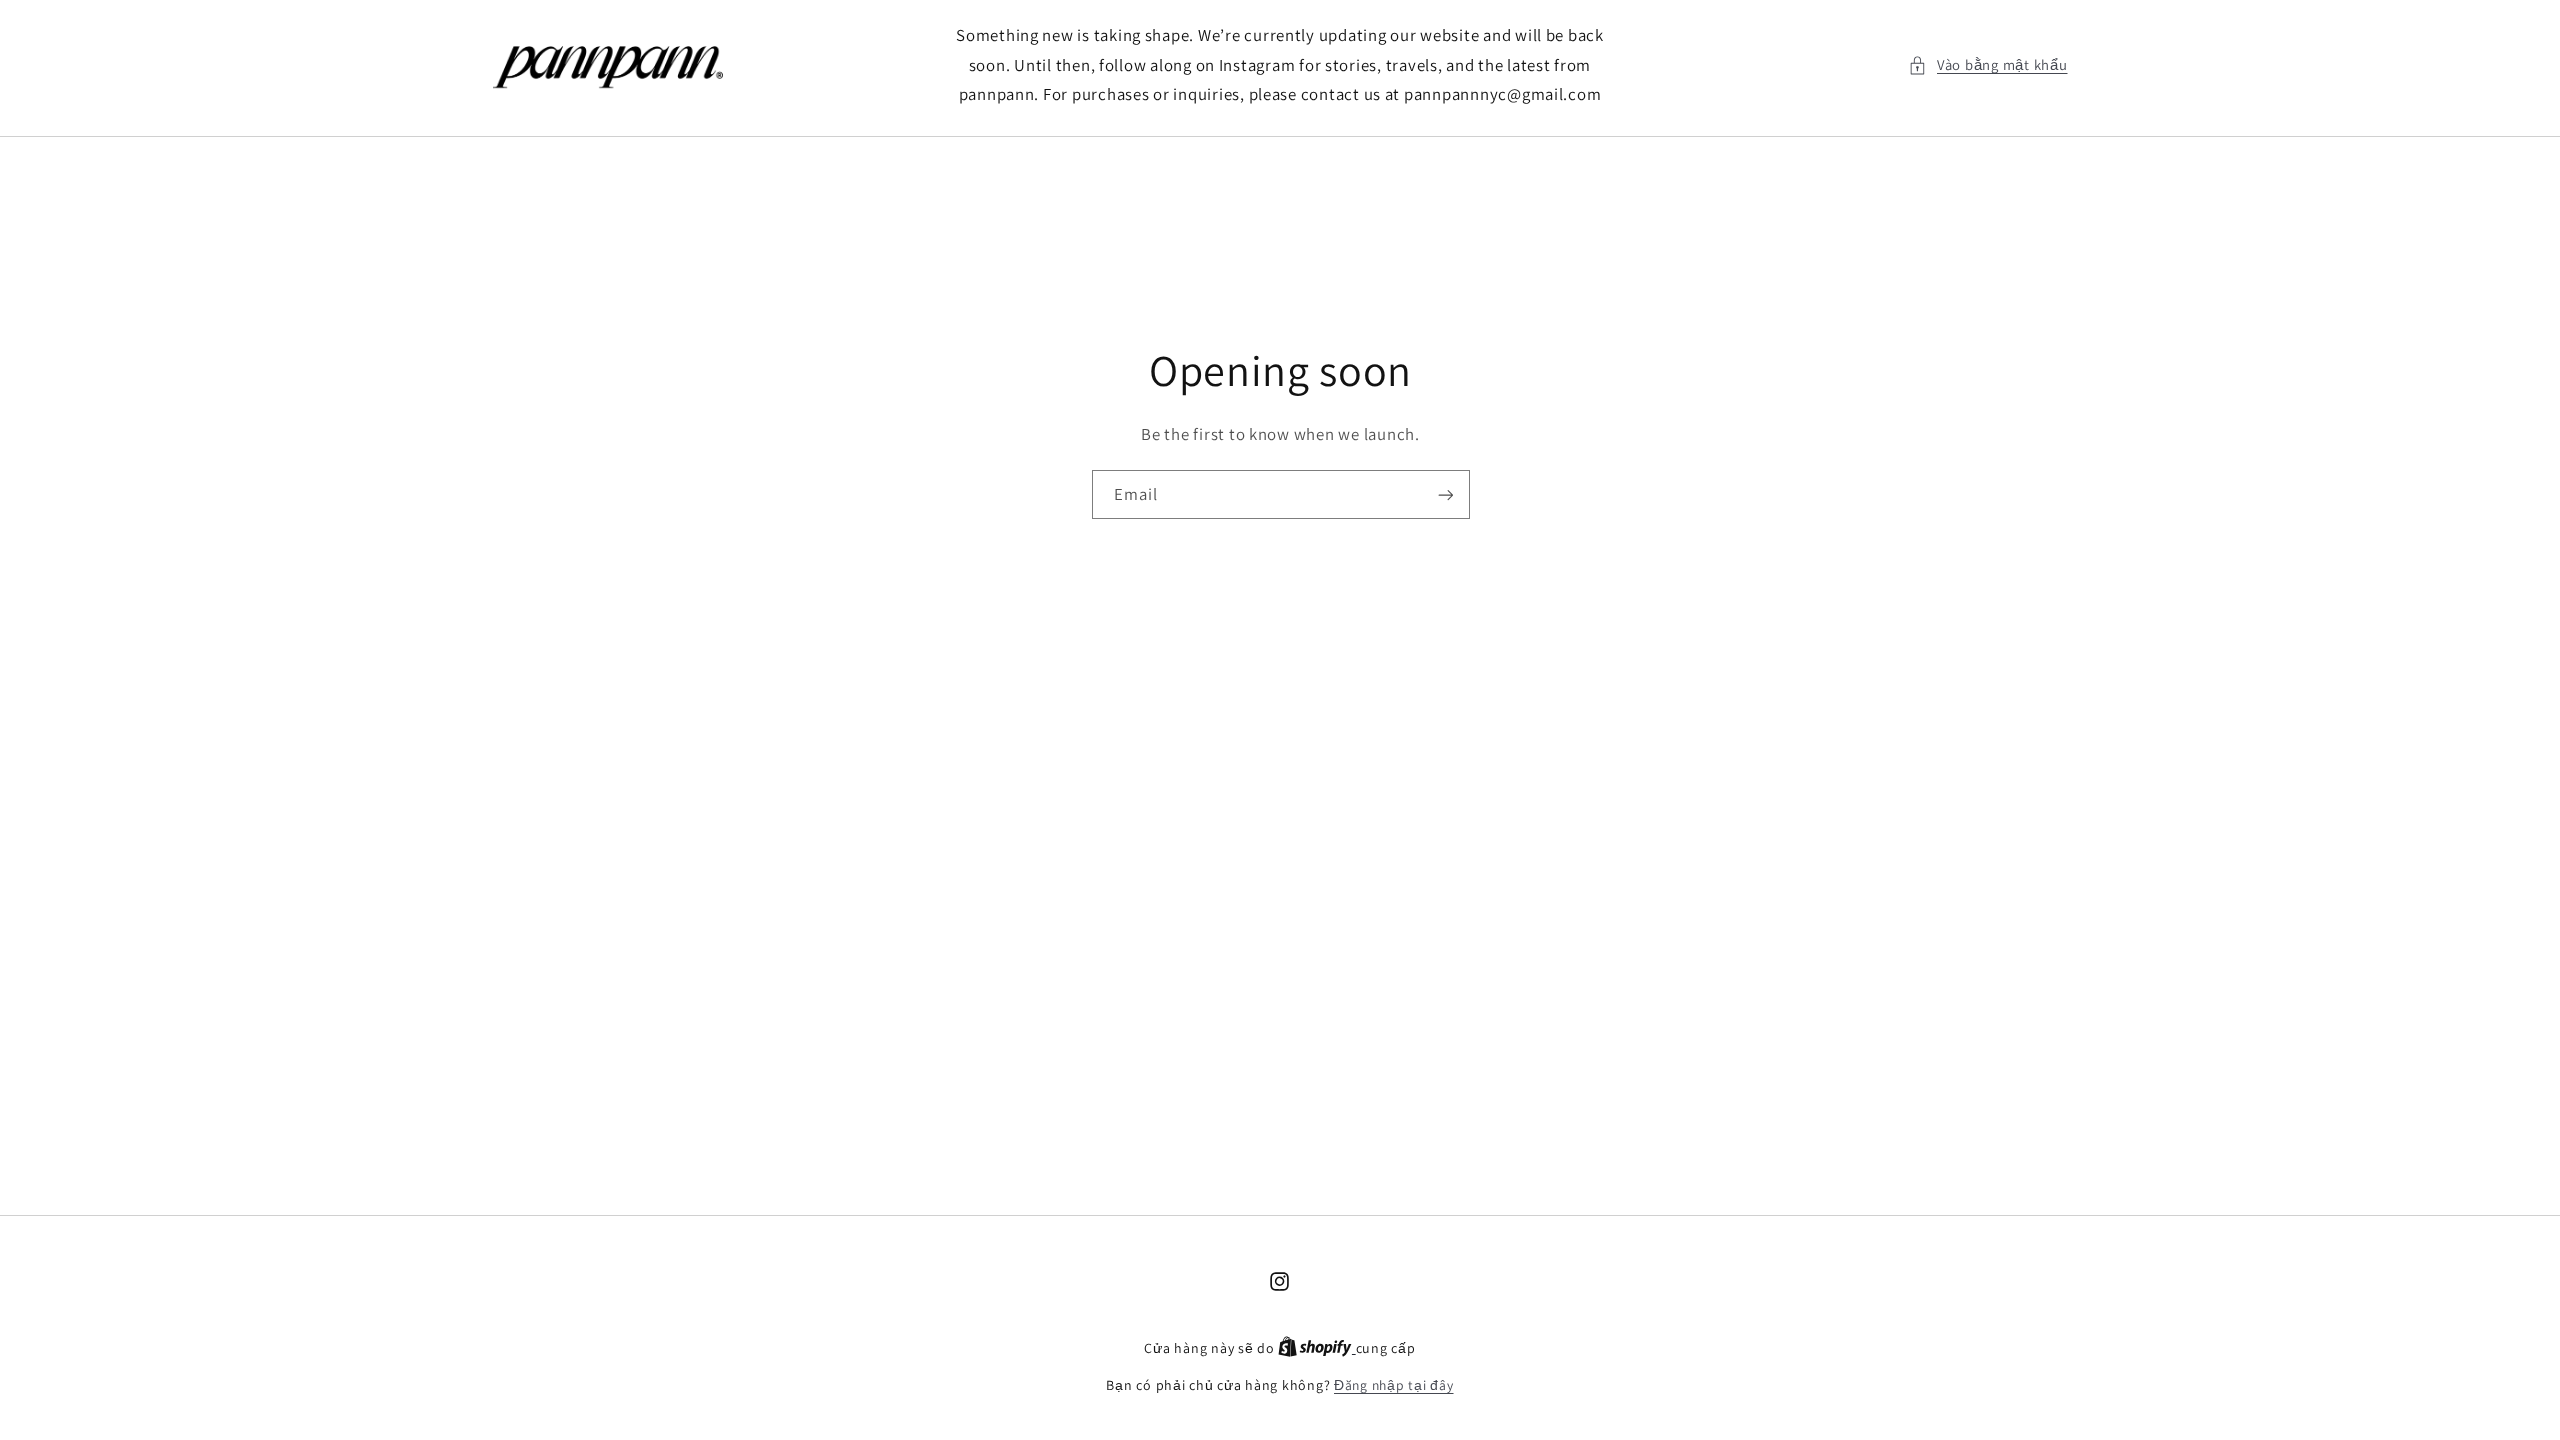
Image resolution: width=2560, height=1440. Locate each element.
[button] (1988, 65)
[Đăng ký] (1445, 495)
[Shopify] (1316, 1348)
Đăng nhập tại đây (1394, 1385)
